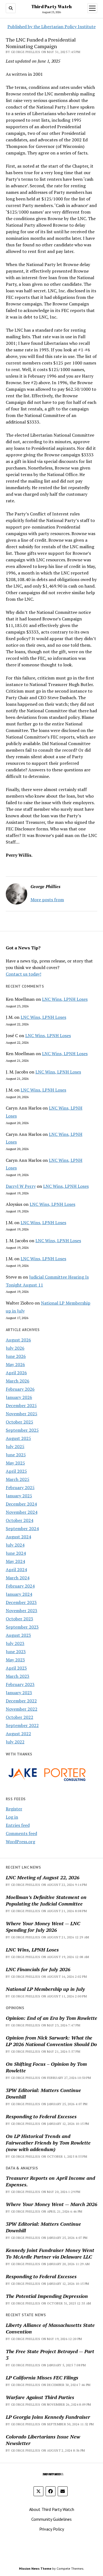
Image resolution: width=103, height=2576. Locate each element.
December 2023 (21, 1602)
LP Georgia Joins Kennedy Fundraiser (48, 2417)
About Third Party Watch (52, 2509)
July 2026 (15, 1348)
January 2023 (19, 1693)
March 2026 (18, 1381)
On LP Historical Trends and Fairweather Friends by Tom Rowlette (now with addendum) (48, 2143)
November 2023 (22, 1611)
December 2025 (21, 1405)
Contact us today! (23, 974)
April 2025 (16, 1471)
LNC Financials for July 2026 (38, 1969)
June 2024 (16, 1553)
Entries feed (18, 1825)
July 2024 (15, 1545)
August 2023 (18, 1635)
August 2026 (18, 1340)
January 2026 (19, 1397)
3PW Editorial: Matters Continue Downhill (43, 2093)
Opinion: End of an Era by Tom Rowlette (51, 2018)
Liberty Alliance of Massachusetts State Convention (50, 2328)
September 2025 (22, 1430)
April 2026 (16, 1373)
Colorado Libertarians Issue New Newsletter (43, 2440)
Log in (12, 1817)
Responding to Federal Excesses (41, 2116)
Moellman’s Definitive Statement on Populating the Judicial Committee (46, 1900)
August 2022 (18, 1734)
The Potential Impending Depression (47, 2296)
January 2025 (19, 1496)
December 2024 (21, 1504)
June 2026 (16, 1356)
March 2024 (18, 1578)
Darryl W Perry (21, 1186)
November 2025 (22, 1414)
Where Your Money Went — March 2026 (51, 2204)
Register (14, 1809)
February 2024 (20, 1586)
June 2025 (16, 1455)
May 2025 (15, 1463)
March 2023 (18, 1676)
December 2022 (21, 1701)
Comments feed (21, 1833)
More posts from (47, 900)
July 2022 (15, 1742)
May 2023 (15, 1660)
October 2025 (20, 1422)
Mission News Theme (35, 2568)
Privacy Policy (52, 2529)
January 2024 (19, 1594)
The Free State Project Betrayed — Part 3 (50, 2355)
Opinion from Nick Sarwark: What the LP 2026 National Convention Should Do (51, 2041)
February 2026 (20, 1389)
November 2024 (22, 1512)
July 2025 (15, 1446)
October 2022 (20, 1717)
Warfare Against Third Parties (40, 2397)
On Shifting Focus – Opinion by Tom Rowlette (46, 2067)
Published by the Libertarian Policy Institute (51, 27)
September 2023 (22, 1627)
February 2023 (20, 1684)
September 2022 (22, 1725)
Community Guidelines (51, 2519)
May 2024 (15, 1561)
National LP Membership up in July (45, 1989)
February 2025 (20, 1487)
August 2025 (18, 1438)
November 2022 (22, 1709)
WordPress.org (20, 1842)
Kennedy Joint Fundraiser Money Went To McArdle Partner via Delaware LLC (50, 2253)
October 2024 (20, 1520)
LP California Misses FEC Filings (42, 2377)
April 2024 (16, 1569)
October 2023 (20, 1619)
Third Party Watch (51, 7)
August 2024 (18, 1537)
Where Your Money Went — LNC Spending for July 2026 (43, 1927)
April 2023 (16, 1668)
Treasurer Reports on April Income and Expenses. (50, 2181)
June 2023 (16, 1652)
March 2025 (18, 1479)
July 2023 (15, 1643)
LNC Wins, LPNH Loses (65, 999)
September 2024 (22, 1528)
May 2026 (15, 1364)
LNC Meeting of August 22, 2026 (43, 1877)
